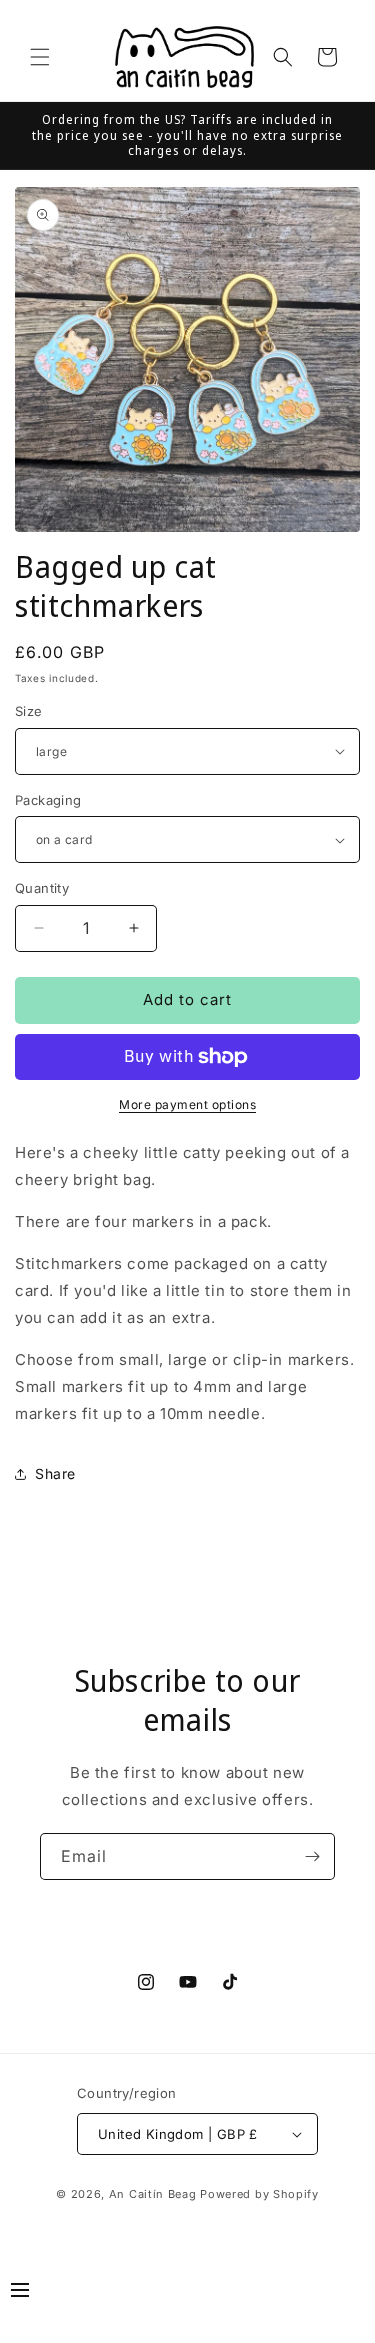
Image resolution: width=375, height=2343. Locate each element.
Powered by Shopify (259, 2194)
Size (29, 711)
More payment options (187, 1104)
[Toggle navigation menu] (20, 2293)
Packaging (48, 800)
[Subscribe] (312, 1856)
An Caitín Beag (153, 2194)
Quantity (42, 888)
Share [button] (55, 1473)
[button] (40, 57)
